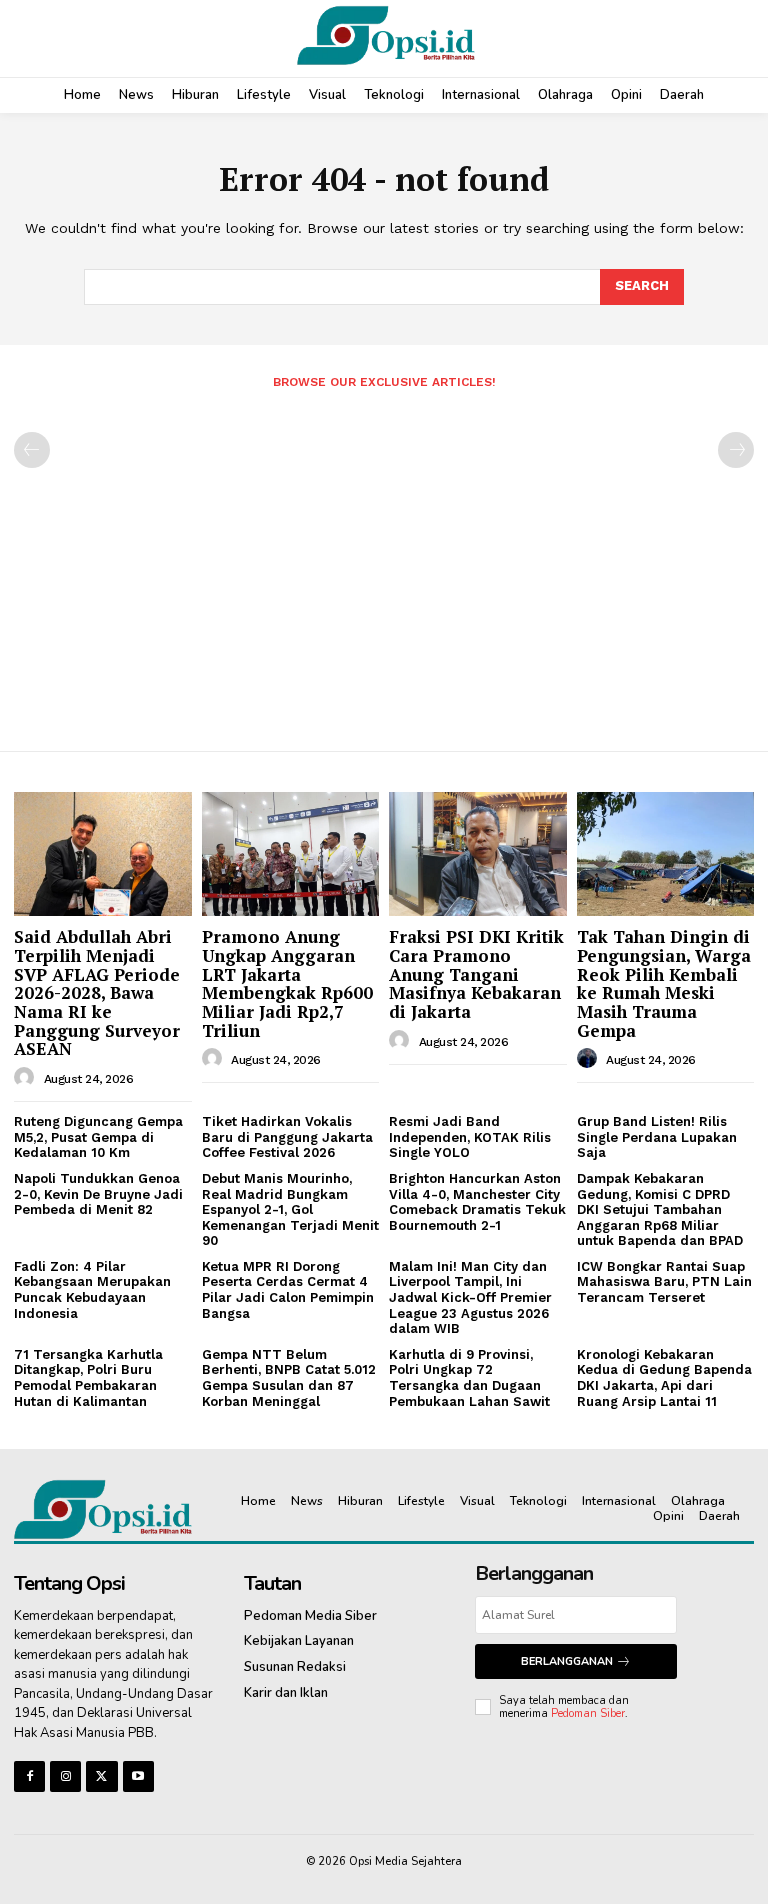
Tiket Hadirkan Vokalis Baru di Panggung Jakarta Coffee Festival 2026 (287, 1137)
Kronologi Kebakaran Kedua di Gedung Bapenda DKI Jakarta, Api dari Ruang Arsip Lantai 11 (664, 1378)
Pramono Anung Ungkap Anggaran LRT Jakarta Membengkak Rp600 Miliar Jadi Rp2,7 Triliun (287, 983)
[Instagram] (65, 1776)
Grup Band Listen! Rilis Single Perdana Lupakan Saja (657, 1137)
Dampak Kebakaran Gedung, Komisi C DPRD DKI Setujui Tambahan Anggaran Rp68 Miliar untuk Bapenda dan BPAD (660, 1209)
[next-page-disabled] (736, 450)
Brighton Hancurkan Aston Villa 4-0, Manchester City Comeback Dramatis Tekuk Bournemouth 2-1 (477, 1202)
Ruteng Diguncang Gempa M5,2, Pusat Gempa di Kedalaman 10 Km (98, 1137)
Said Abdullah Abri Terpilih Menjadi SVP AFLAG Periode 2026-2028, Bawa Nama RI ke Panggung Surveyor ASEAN (97, 992)
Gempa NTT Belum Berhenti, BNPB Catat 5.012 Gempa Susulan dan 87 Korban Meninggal (289, 1378)
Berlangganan (567, 1661)
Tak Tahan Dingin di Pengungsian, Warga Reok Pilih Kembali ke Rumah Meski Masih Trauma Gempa (664, 983)
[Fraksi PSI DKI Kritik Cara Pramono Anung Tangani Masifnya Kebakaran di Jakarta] (478, 854)
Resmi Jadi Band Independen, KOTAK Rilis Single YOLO (470, 1137)
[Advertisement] (384, 562)
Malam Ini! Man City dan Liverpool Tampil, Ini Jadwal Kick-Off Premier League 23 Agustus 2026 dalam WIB (470, 1297)
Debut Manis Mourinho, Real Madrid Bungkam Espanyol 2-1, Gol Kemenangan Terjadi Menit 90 (290, 1209)
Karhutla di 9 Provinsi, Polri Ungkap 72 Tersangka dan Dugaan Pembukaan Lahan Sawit (469, 1378)
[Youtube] (138, 1776)
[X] (101, 1776)
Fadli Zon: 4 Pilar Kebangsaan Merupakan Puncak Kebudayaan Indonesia (92, 1290)
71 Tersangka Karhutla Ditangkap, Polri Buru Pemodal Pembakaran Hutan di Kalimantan (88, 1378)
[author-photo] (27, 1078)
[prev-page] (32, 450)
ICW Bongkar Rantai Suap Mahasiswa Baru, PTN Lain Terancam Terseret (664, 1282)
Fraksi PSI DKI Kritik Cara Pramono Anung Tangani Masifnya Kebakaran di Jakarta (476, 974)
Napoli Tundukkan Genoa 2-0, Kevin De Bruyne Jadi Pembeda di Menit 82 (98, 1194)
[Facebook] (29, 1776)
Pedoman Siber (588, 1713)
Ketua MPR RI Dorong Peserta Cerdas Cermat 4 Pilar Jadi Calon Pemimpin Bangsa (288, 1290)
